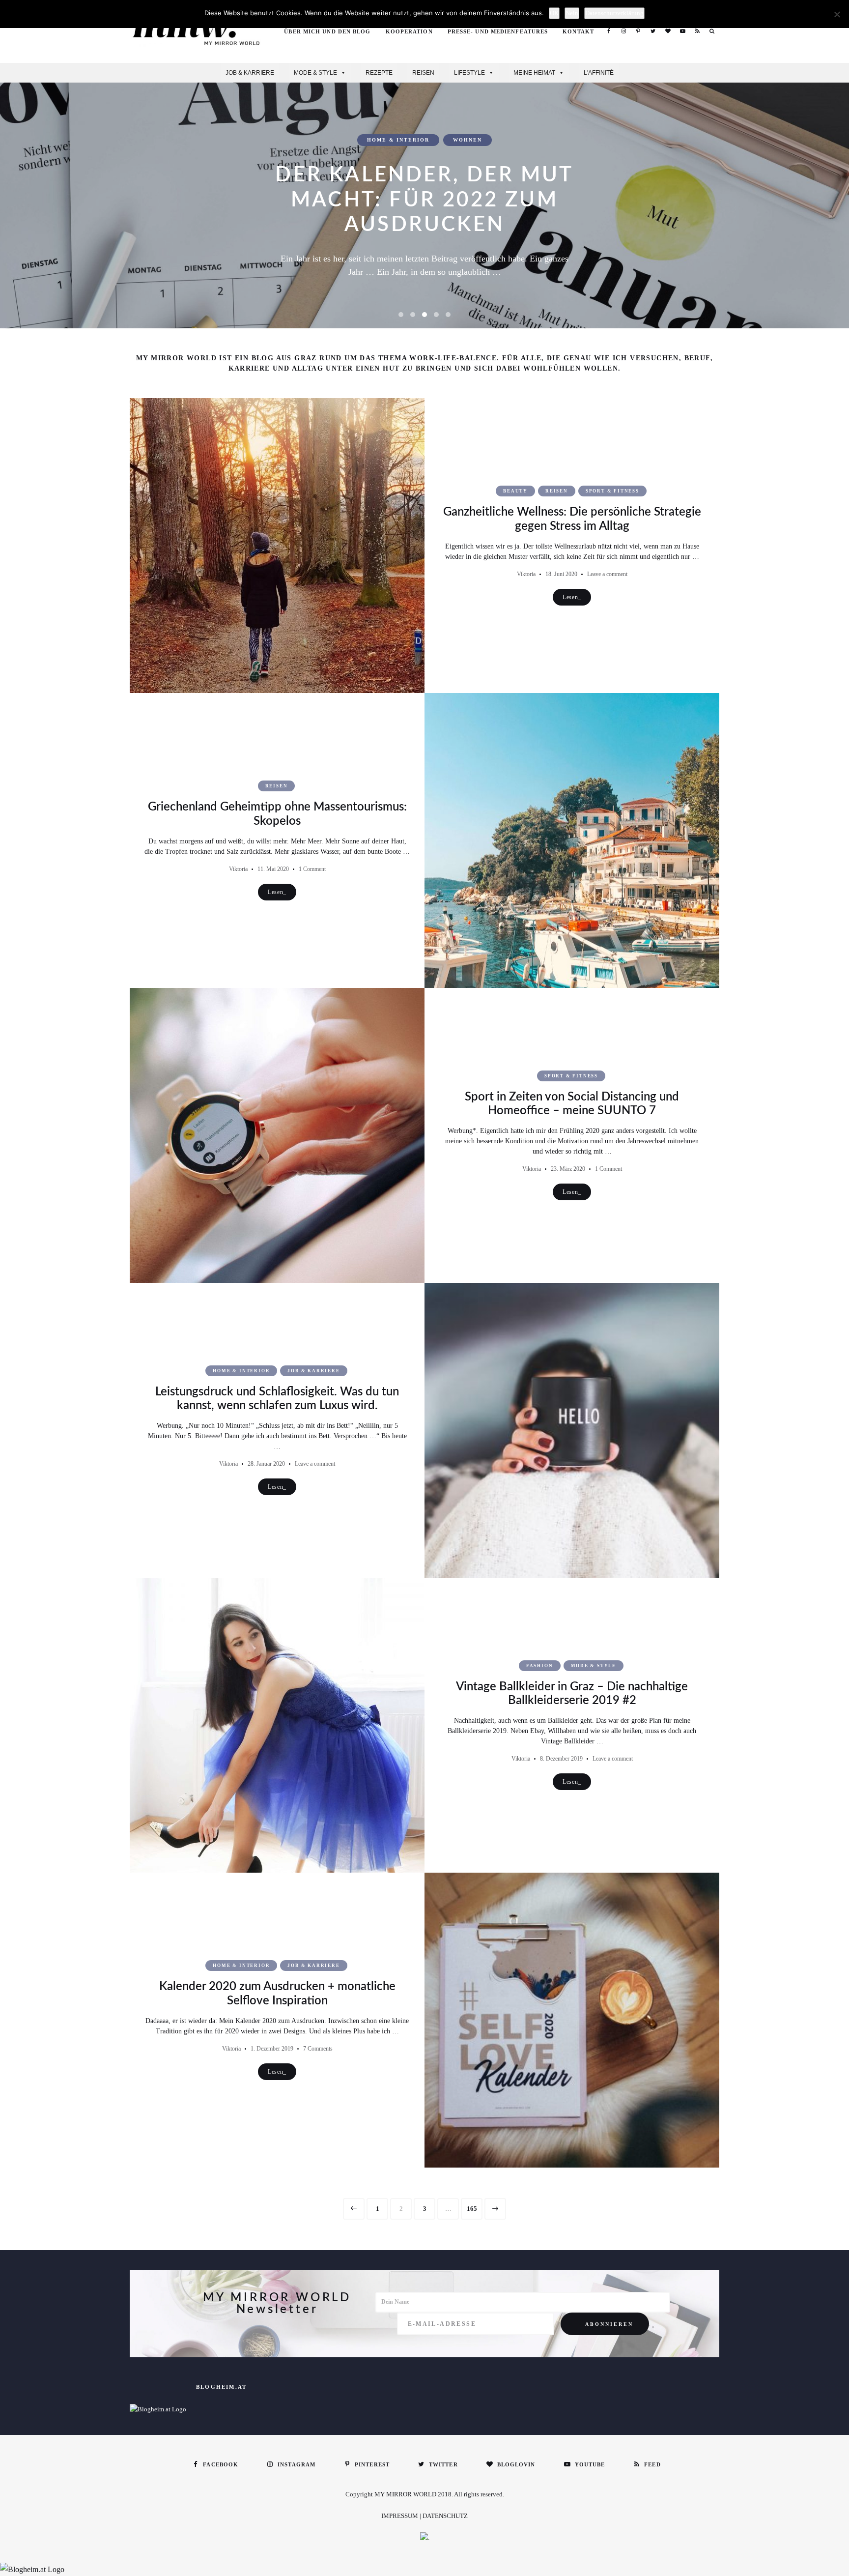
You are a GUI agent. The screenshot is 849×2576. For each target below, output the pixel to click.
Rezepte (379, 73)
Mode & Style (315, 73)
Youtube (682, 31)
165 (474, 2209)
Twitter (653, 31)
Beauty (515, 491)
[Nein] (837, 14)
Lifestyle (469, 73)
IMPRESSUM (400, 2516)
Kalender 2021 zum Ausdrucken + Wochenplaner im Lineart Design (424, 200)
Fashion (540, 1666)
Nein (572, 13)
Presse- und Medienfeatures (498, 31)
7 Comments (318, 2049)
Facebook (609, 31)
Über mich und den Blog (327, 31)
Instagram (623, 31)
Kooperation (409, 31)
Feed (697, 31)
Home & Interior (398, 140)
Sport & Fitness (612, 491)
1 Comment (312, 869)
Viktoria (526, 574)
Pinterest (638, 31)
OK (554, 13)
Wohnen (467, 140)
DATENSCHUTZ (445, 2516)
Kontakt (578, 31)
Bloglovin (668, 31)
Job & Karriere (250, 73)
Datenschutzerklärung (614, 13)
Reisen (423, 73)
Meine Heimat (534, 73)
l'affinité (599, 73)
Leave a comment (607, 574)
